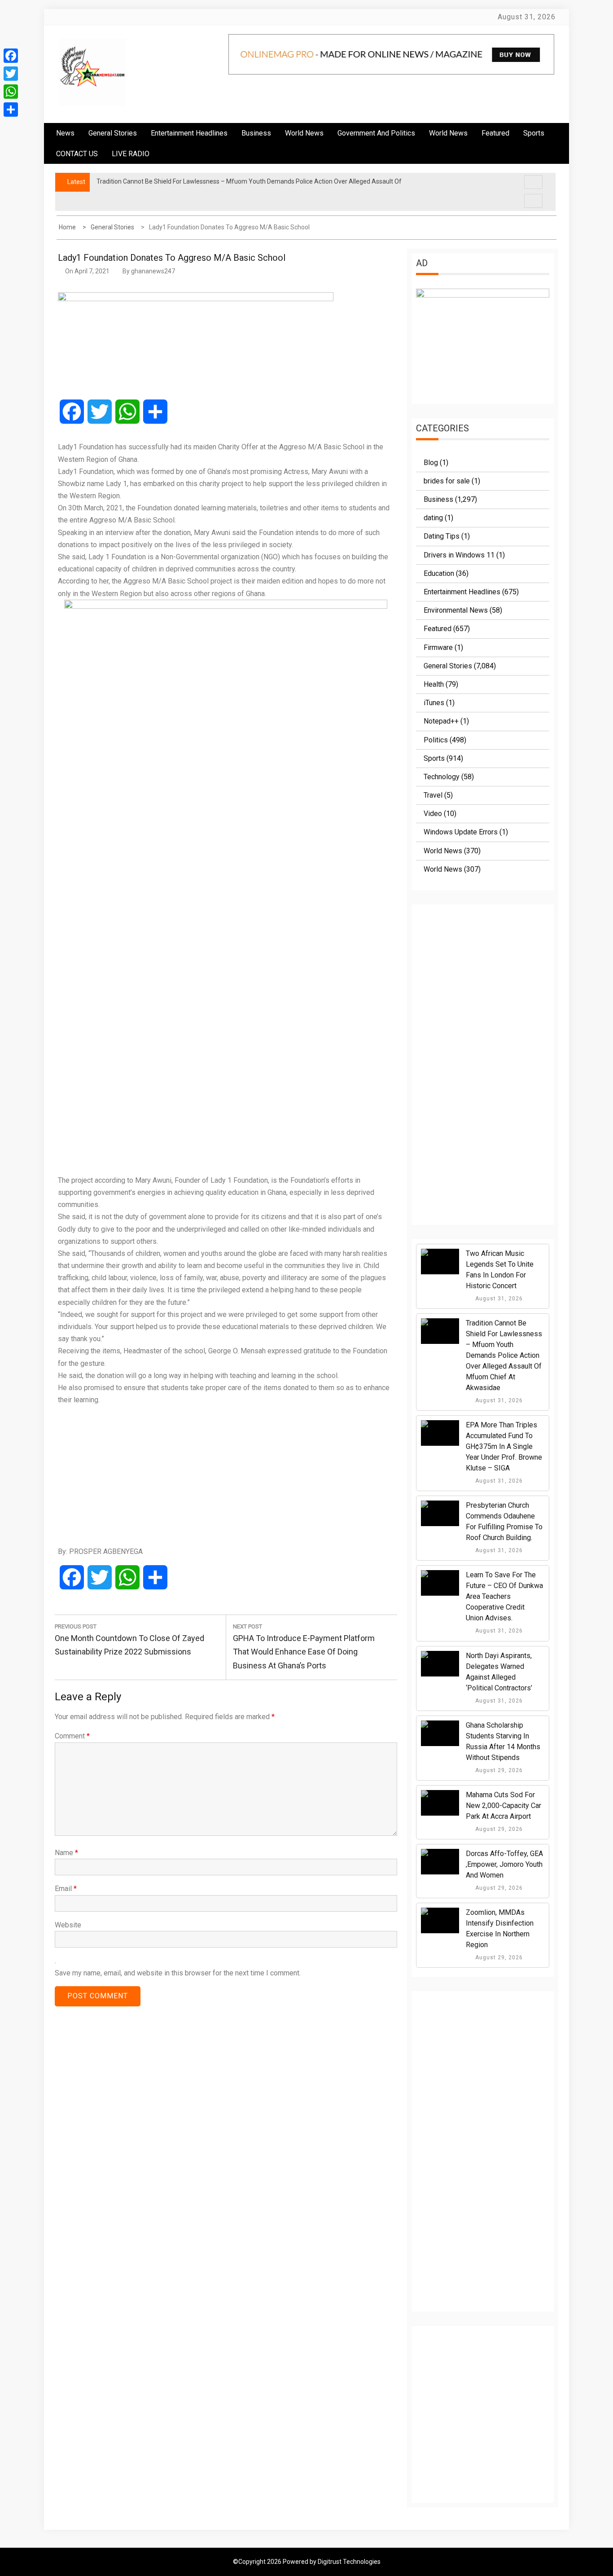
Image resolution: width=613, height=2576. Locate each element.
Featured (495, 133)
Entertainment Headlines (189, 133)
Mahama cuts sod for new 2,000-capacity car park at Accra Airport (504, 1806)
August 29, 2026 (498, 1770)
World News (304, 133)
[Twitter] (11, 74)
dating (433, 518)
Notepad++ (441, 721)
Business (256, 133)
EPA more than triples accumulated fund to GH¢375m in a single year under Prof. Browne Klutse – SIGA (504, 1446)
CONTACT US (77, 154)
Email (66, 1889)
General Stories (113, 133)
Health (434, 684)
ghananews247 (153, 271)
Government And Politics (376, 133)
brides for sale (447, 481)
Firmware (438, 647)
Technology (442, 777)
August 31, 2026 (498, 1299)
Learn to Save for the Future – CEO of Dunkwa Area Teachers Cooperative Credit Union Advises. (504, 1596)
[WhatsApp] (11, 92)
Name (66, 1853)
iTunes (434, 703)
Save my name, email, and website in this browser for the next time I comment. (178, 1973)
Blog (431, 463)
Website (68, 1925)
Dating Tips (442, 536)
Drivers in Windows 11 (459, 555)
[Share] (11, 110)
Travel (433, 795)
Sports (434, 758)
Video (433, 814)
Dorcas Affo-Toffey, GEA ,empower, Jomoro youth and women (504, 1864)
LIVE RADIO (131, 154)
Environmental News (456, 610)
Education (439, 573)
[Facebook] (11, 56)
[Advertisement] (226, 1475)
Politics (436, 740)
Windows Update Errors (461, 832)
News (65, 133)
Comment (72, 1736)
